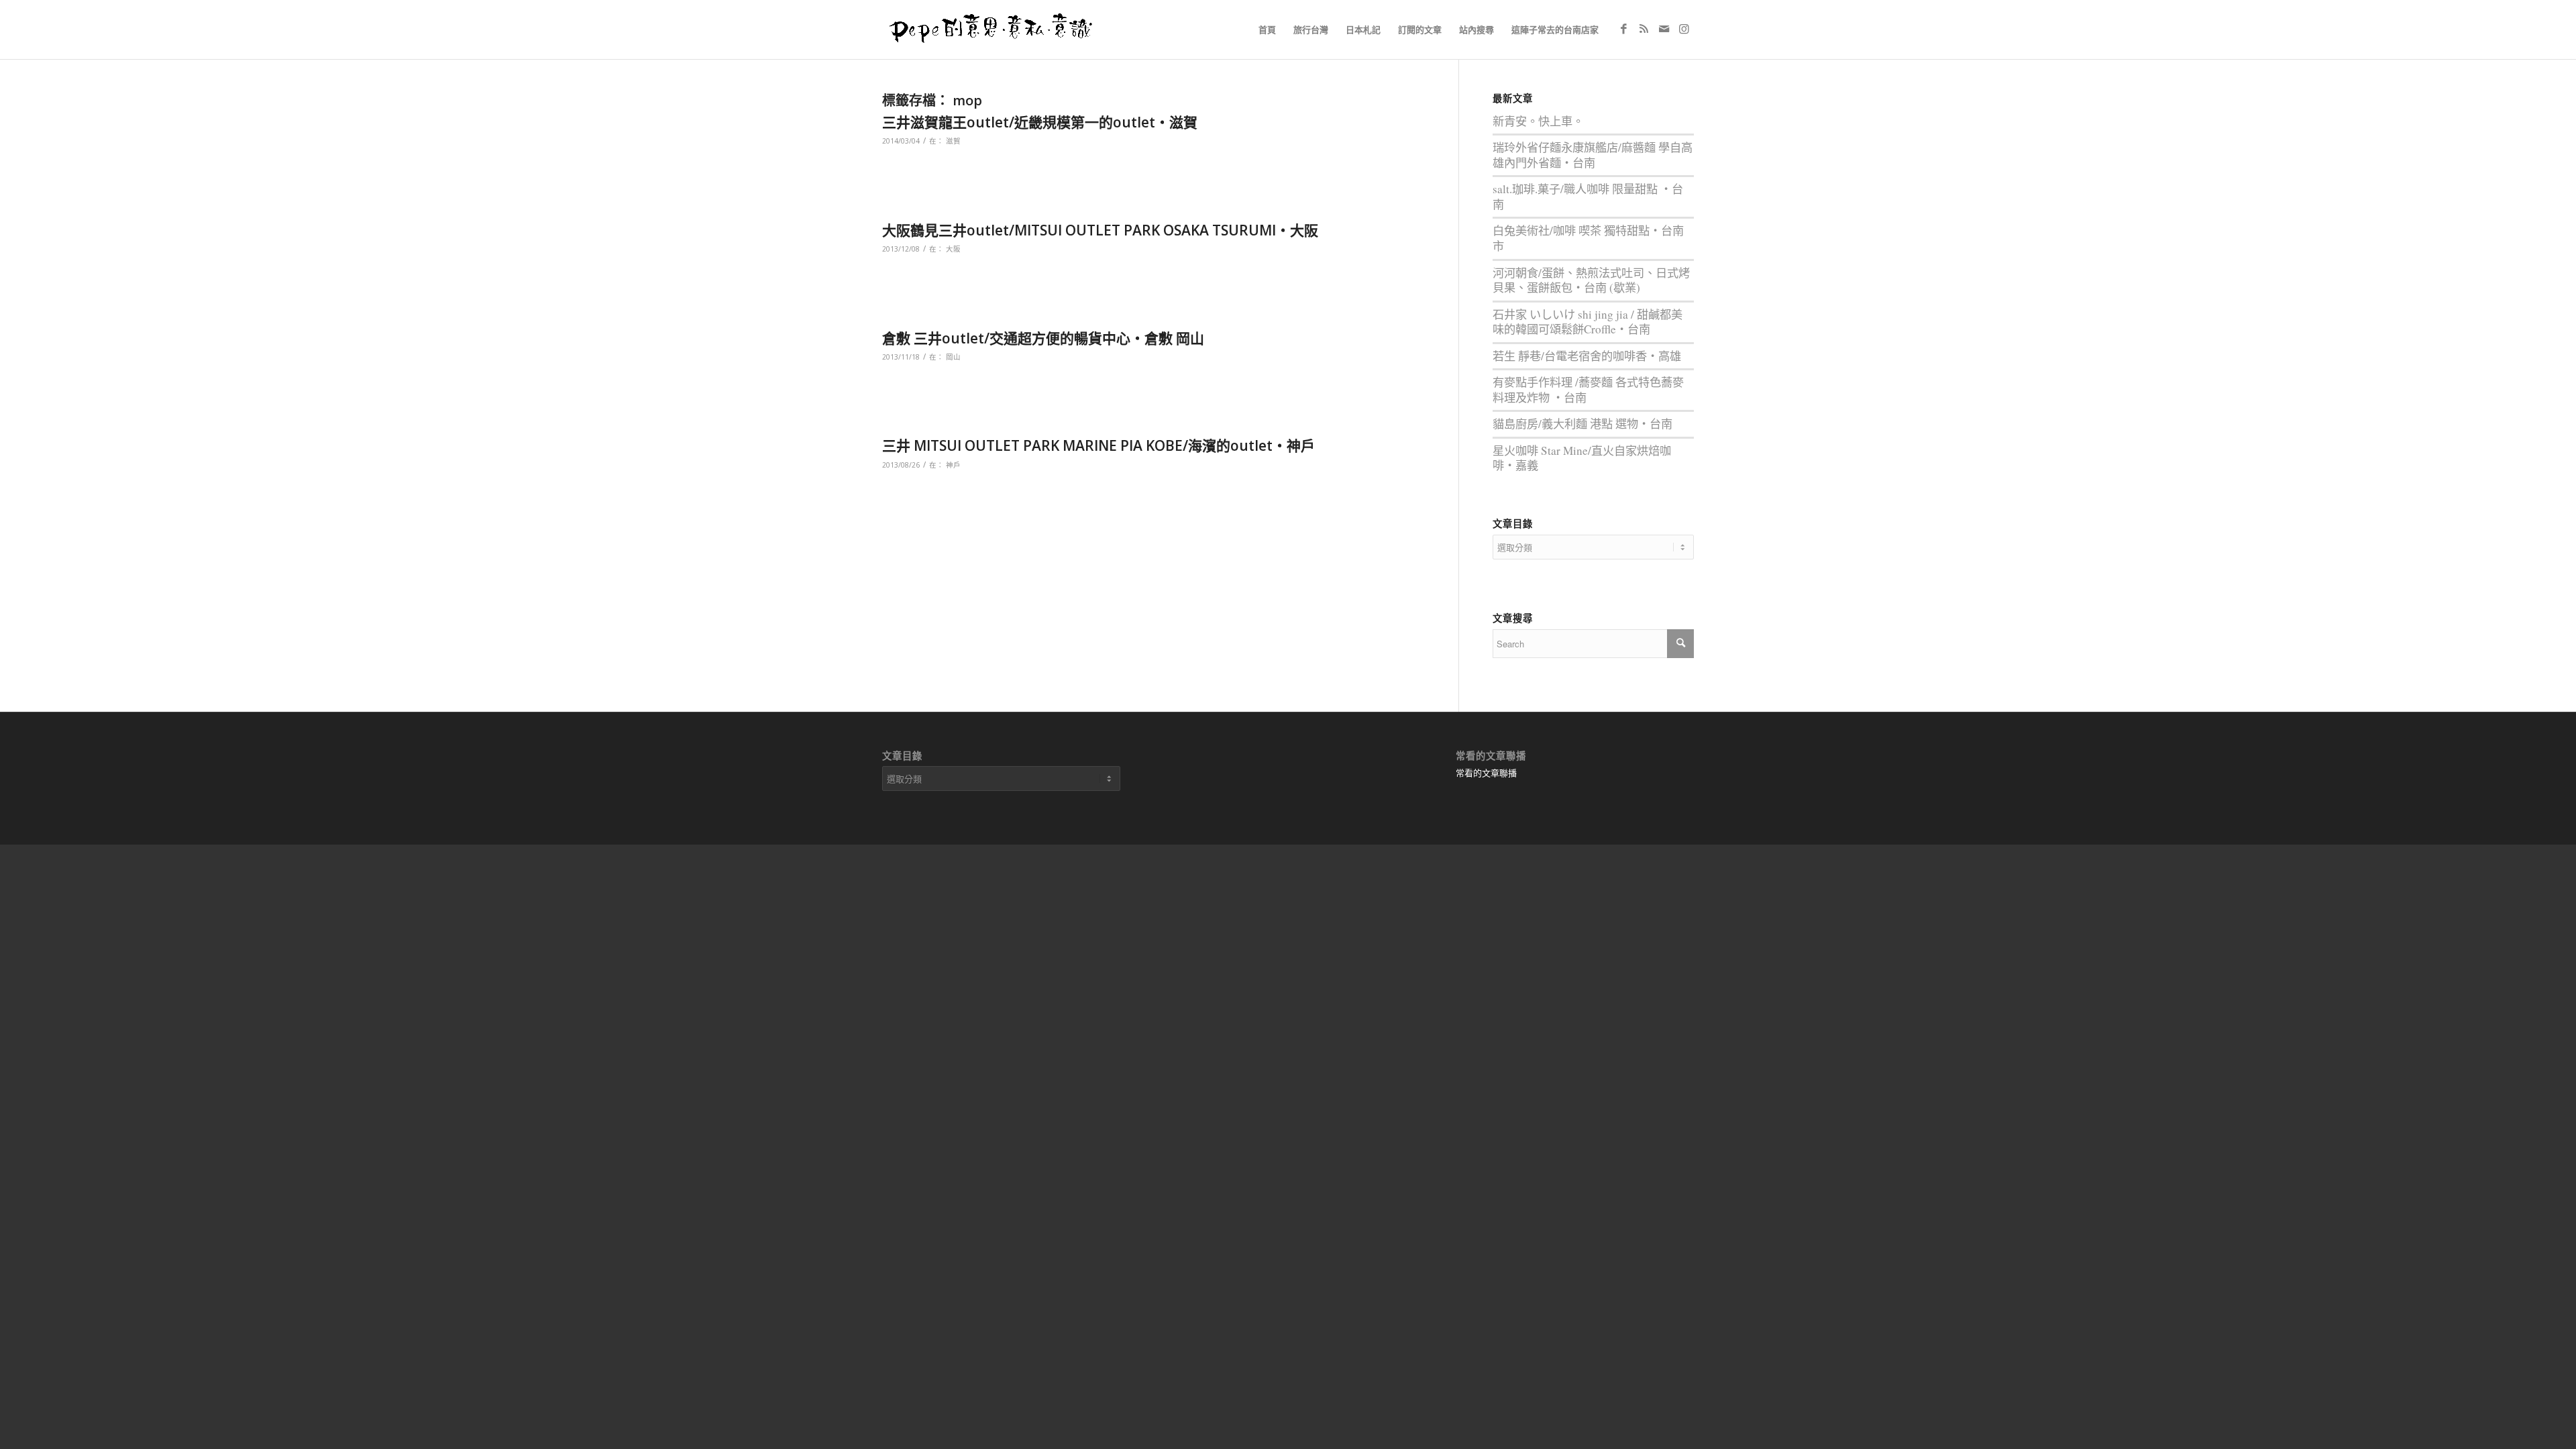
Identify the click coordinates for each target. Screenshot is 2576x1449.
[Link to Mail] (1664, 29)
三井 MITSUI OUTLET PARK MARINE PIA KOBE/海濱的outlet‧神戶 (1098, 445)
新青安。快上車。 (1538, 121)
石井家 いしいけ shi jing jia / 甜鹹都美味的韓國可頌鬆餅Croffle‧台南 (1588, 322)
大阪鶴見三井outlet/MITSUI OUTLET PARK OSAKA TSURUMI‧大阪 (1100, 230)
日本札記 (1363, 30)
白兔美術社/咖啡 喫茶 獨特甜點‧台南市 (1588, 238)
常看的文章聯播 (1486, 773)
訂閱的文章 (1420, 30)
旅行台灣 (1311, 30)
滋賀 (953, 141)
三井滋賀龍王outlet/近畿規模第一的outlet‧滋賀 (1040, 122)
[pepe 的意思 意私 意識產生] (996, 30)
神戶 (953, 465)
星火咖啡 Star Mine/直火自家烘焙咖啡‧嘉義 (1582, 458)
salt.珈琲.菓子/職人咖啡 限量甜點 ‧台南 (1588, 197)
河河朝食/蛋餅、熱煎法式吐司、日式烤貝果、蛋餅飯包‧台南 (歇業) (1591, 280)
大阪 (953, 249)
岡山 (953, 357)
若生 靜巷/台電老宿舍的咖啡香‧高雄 (1587, 356)
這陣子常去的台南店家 (1555, 30)
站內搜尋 (1477, 30)
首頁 (1267, 30)
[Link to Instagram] (1684, 29)
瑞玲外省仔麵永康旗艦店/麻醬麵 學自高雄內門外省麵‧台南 (1593, 155)
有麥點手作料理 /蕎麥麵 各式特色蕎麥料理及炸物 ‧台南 (1588, 390)
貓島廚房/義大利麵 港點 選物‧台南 (1582, 424)
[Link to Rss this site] (1644, 29)
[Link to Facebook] (1623, 29)
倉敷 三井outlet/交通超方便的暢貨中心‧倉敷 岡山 (1043, 338)
